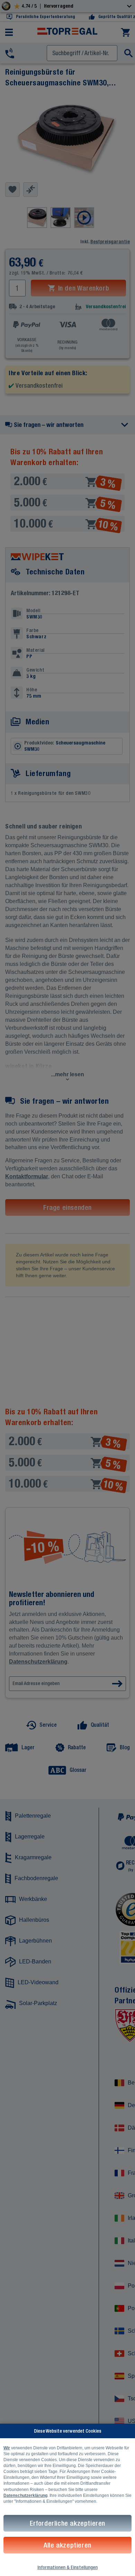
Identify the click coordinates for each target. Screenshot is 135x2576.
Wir (7, 2448)
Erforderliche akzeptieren (67, 2523)
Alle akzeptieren (67, 2545)
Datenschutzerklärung (25, 2495)
